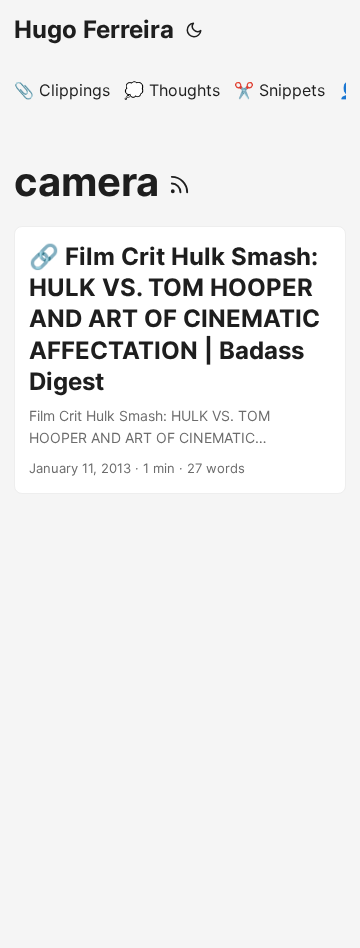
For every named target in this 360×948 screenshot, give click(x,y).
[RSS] (179, 181)
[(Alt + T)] (194, 30)
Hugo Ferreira (94, 29)
